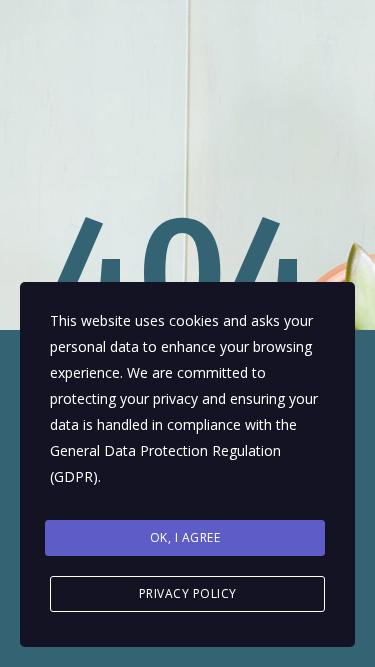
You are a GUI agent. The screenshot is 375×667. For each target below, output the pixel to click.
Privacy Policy (188, 593)
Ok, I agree (185, 537)
